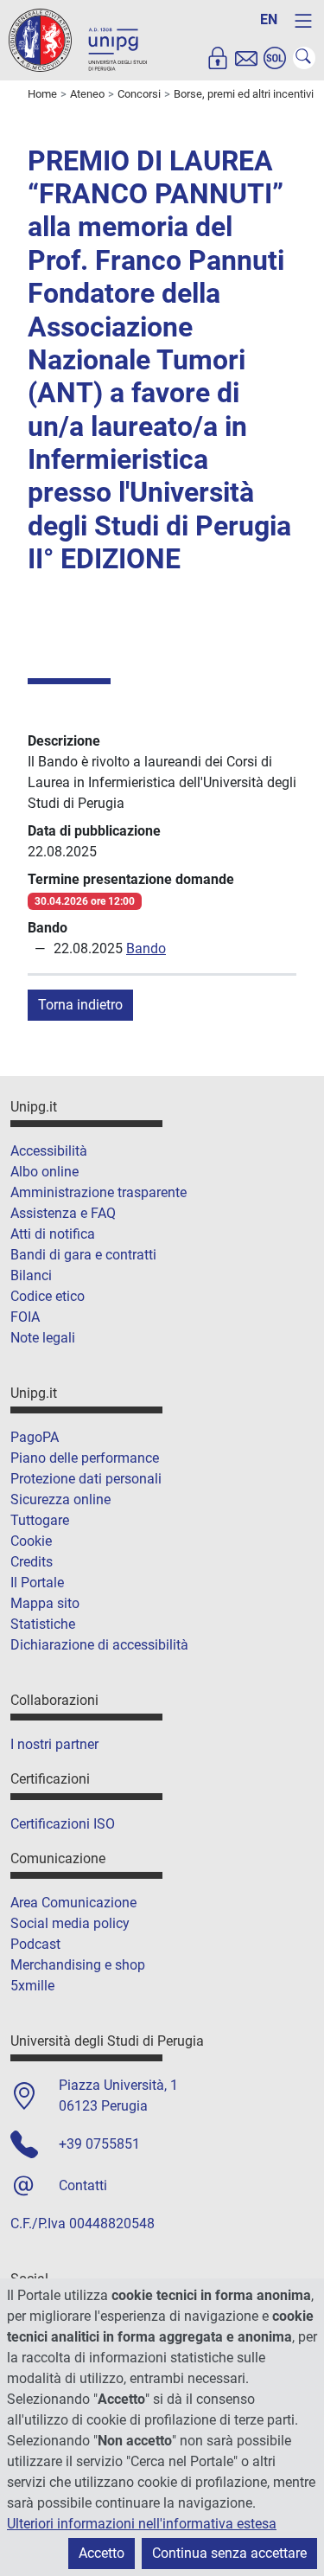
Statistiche (43, 1624)
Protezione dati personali (86, 1479)
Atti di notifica (53, 1234)
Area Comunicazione (73, 1903)
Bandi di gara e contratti (83, 1255)
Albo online (44, 1172)
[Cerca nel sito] (304, 58)
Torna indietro (80, 1005)
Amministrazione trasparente (98, 1192)
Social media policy (70, 1923)
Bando (146, 948)
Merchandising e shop (78, 1965)
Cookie (31, 1541)
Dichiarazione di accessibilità (99, 1645)
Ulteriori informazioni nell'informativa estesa (142, 2524)
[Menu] (303, 21)
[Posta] (246, 58)
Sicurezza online (60, 1499)
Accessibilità (49, 1151)
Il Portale (37, 1583)
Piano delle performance (85, 1458)
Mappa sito (45, 1603)
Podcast (35, 1944)
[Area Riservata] (218, 58)
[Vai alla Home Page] (78, 39)
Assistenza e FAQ (63, 1213)
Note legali (43, 1338)
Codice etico (48, 1296)
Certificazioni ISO (63, 1824)
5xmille (32, 1986)
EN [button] (269, 19)
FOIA (25, 1317)
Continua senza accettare (229, 2553)
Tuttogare (40, 1520)
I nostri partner (54, 1744)
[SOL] (275, 58)
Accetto (102, 2553)
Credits (32, 1562)
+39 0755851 (99, 2144)
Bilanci (31, 1275)
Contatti (83, 2185)
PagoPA (35, 1437)
